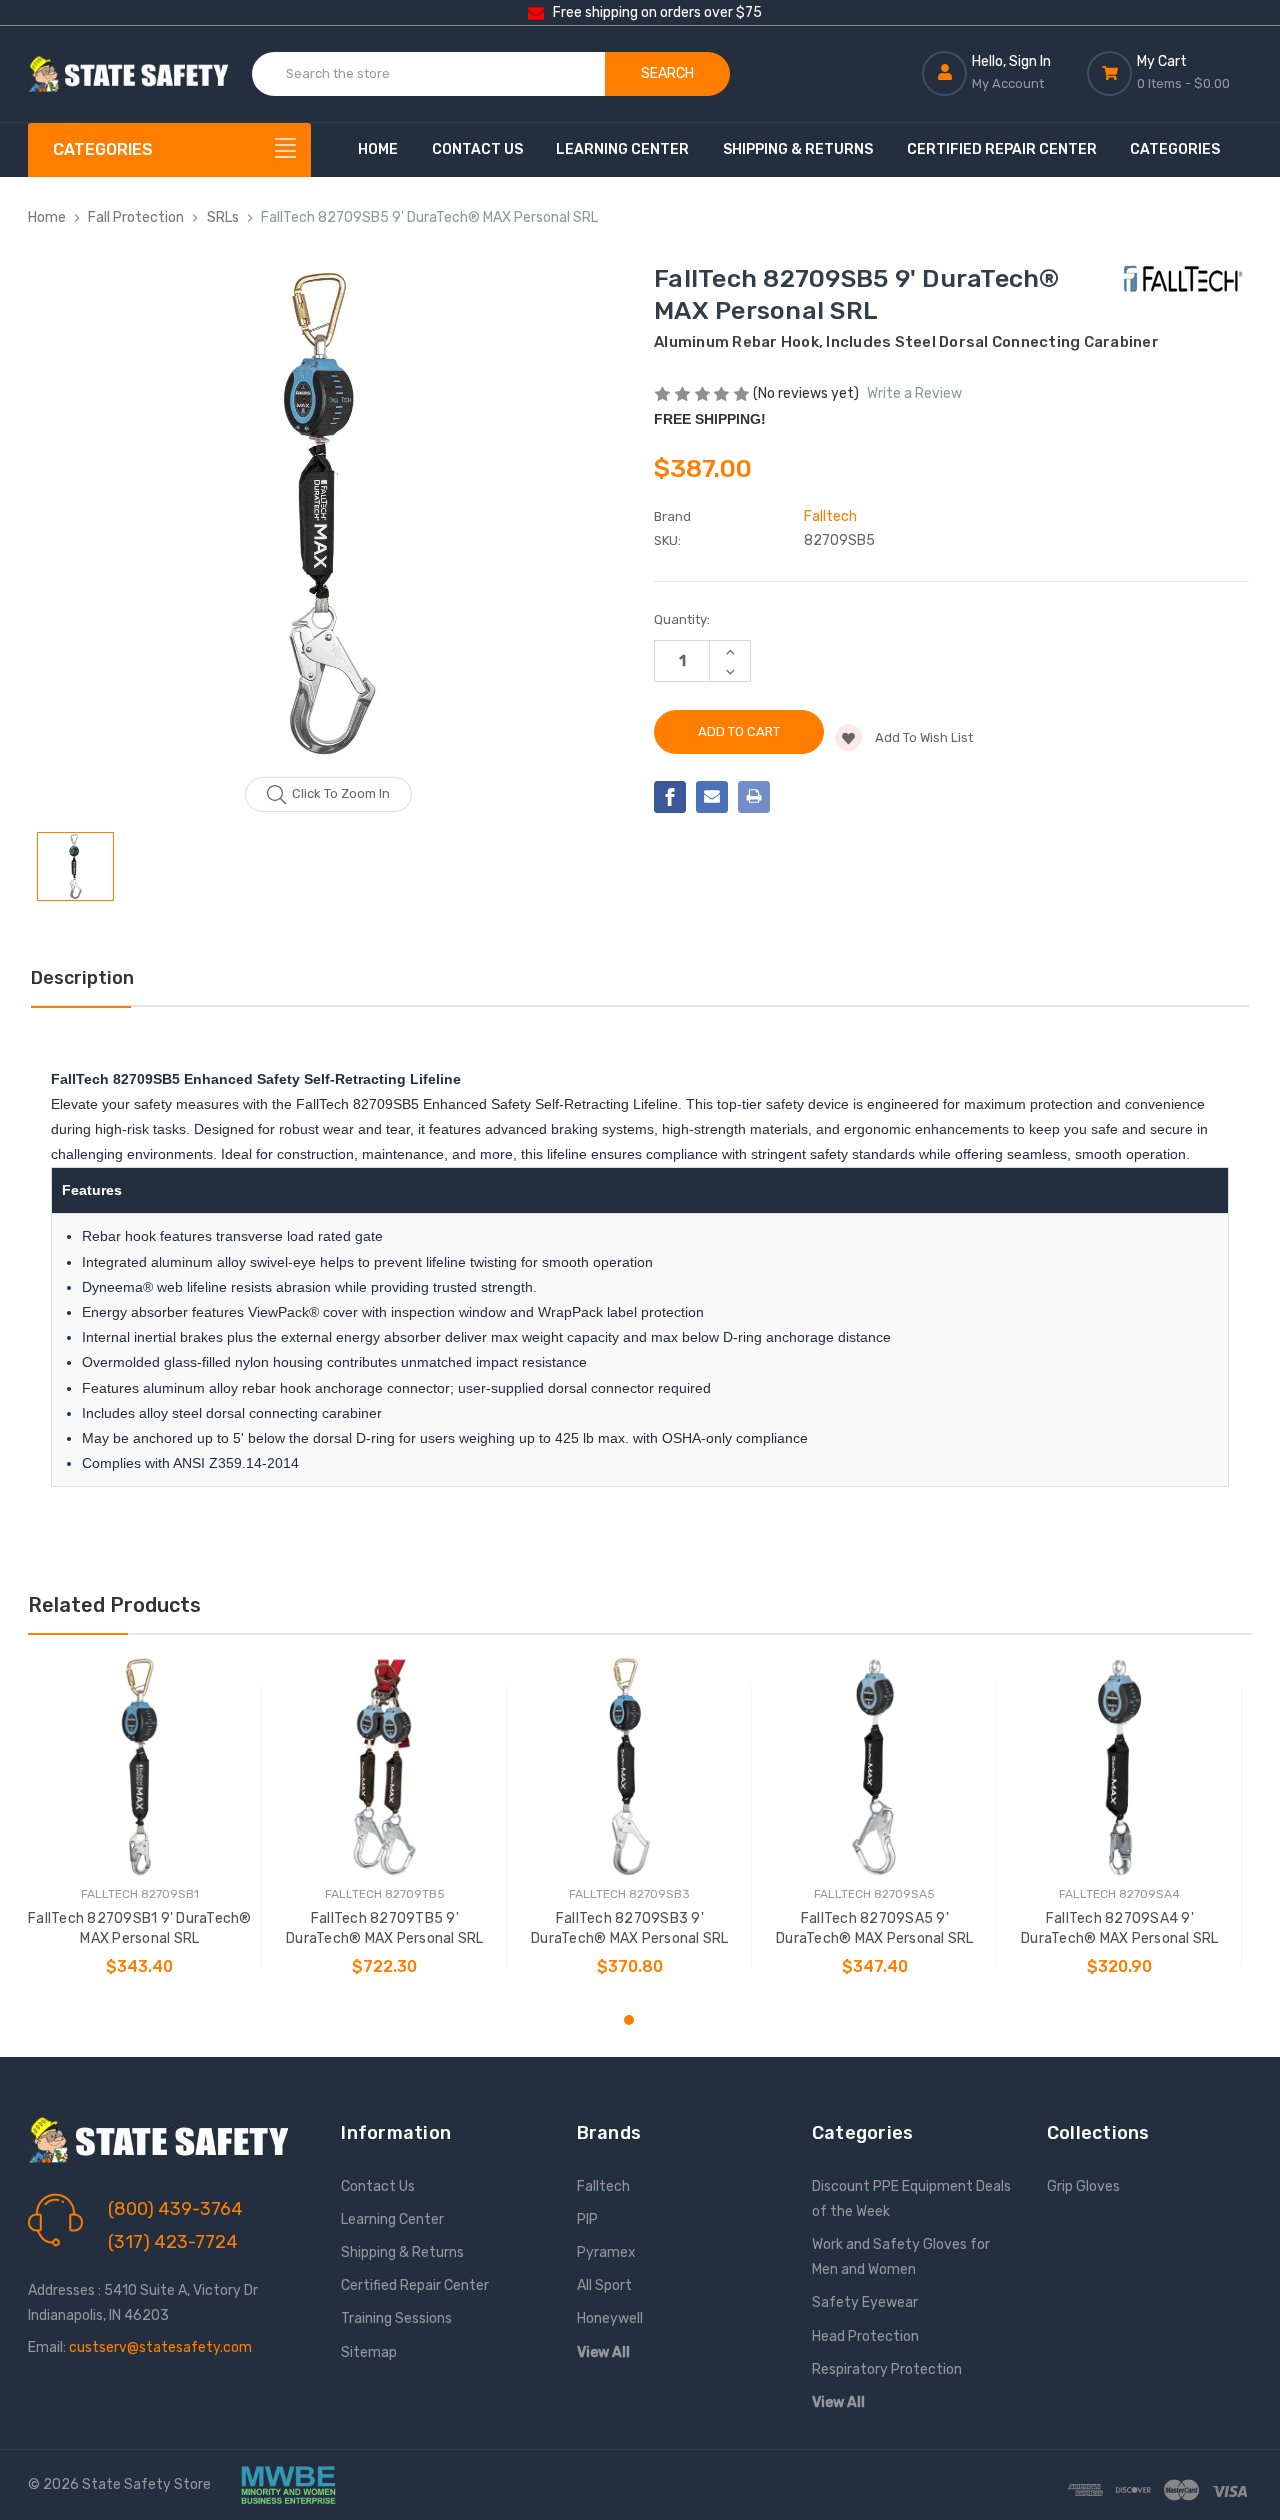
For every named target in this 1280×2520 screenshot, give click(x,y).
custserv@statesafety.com (160, 2347)
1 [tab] (629, 2020)
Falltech (603, 2186)
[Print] (754, 797)
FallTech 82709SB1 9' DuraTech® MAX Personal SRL (140, 1928)
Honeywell (610, 2318)
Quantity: (682, 619)
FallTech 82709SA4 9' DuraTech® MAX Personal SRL (1120, 1928)
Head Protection (865, 2336)
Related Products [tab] (114, 1605)
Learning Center (622, 149)
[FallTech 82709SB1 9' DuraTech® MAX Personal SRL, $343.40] (140, 1767)
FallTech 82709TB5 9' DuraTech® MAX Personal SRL (385, 1928)
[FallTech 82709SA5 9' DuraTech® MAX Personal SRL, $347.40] (875, 1767)
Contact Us (477, 149)
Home (378, 149)
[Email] (712, 797)
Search (667, 73)
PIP (587, 2219)
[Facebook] (670, 797)
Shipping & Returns (798, 149)
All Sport (604, 2285)
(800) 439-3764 (175, 2209)
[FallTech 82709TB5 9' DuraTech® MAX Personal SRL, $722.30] (385, 1767)
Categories (1175, 149)
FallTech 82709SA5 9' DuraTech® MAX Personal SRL (875, 1928)
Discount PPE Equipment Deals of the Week (911, 2199)
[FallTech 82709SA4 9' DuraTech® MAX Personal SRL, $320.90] (1120, 1767)
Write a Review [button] (914, 393)
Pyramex (606, 2252)
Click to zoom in (341, 793)
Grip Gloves (1083, 2186)
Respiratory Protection (887, 2369)
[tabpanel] (139, 1826)
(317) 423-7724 (173, 2242)
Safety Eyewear (865, 2302)
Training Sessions (396, 2318)
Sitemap (369, 2352)
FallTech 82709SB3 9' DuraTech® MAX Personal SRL (630, 1928)
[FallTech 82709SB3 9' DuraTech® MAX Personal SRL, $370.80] (630, 1767)
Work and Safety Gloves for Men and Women (901, 2257)
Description (82, 978)
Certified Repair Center (1002, 149)
